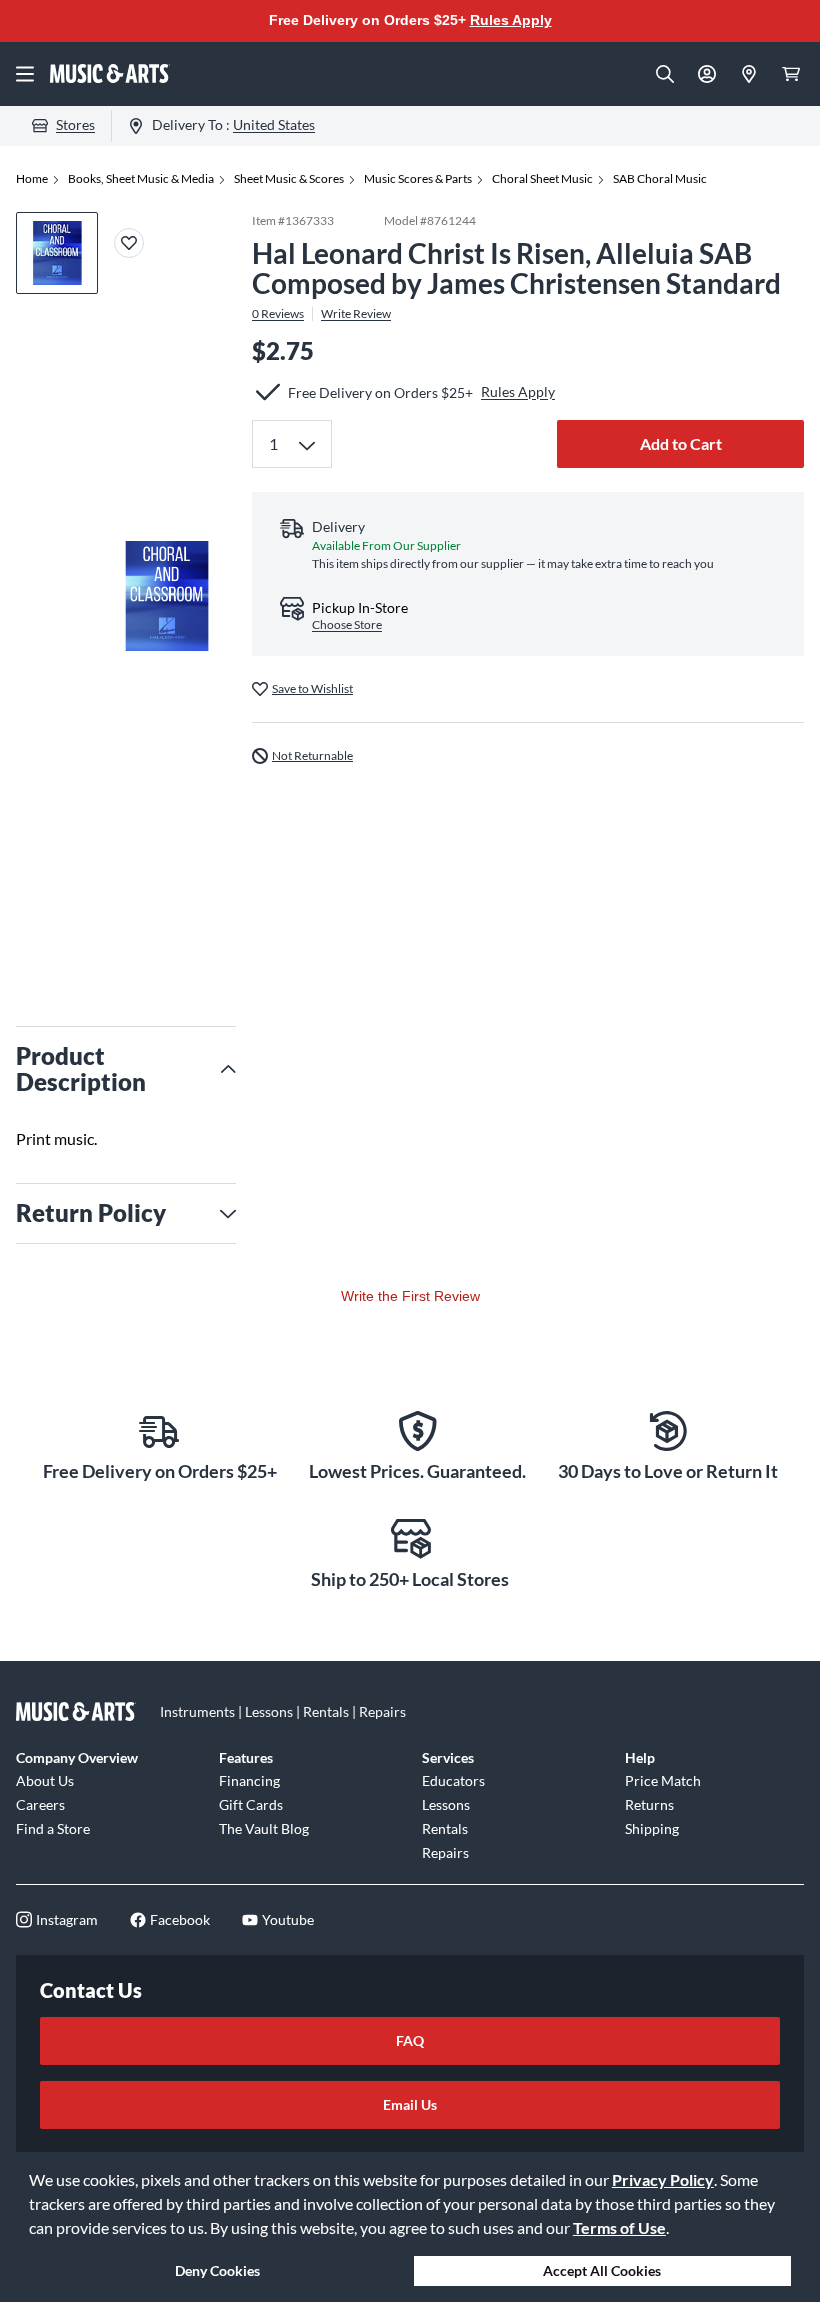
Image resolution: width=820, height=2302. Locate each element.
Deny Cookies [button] (217, 2270)
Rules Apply (511, 20)
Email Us (410, 2104)
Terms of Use (619, 2227)
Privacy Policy (663, 2179)
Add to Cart (681, 443)
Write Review (356, 314)
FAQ (410, 2040)
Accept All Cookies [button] (602, 2270)
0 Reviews (278, 314)
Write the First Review (410, 1296)
